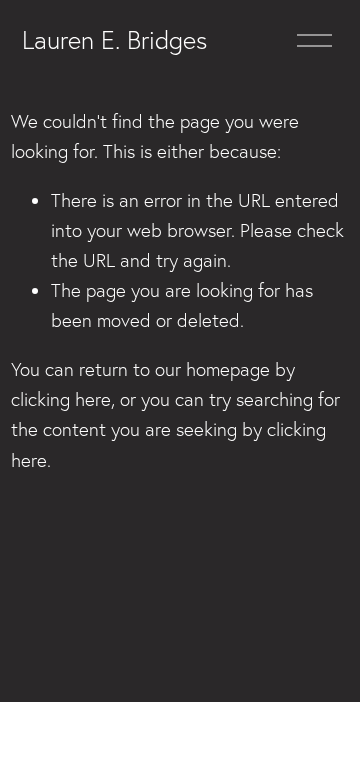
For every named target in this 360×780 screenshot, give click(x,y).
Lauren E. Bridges (114, 39)
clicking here (61, 399)
